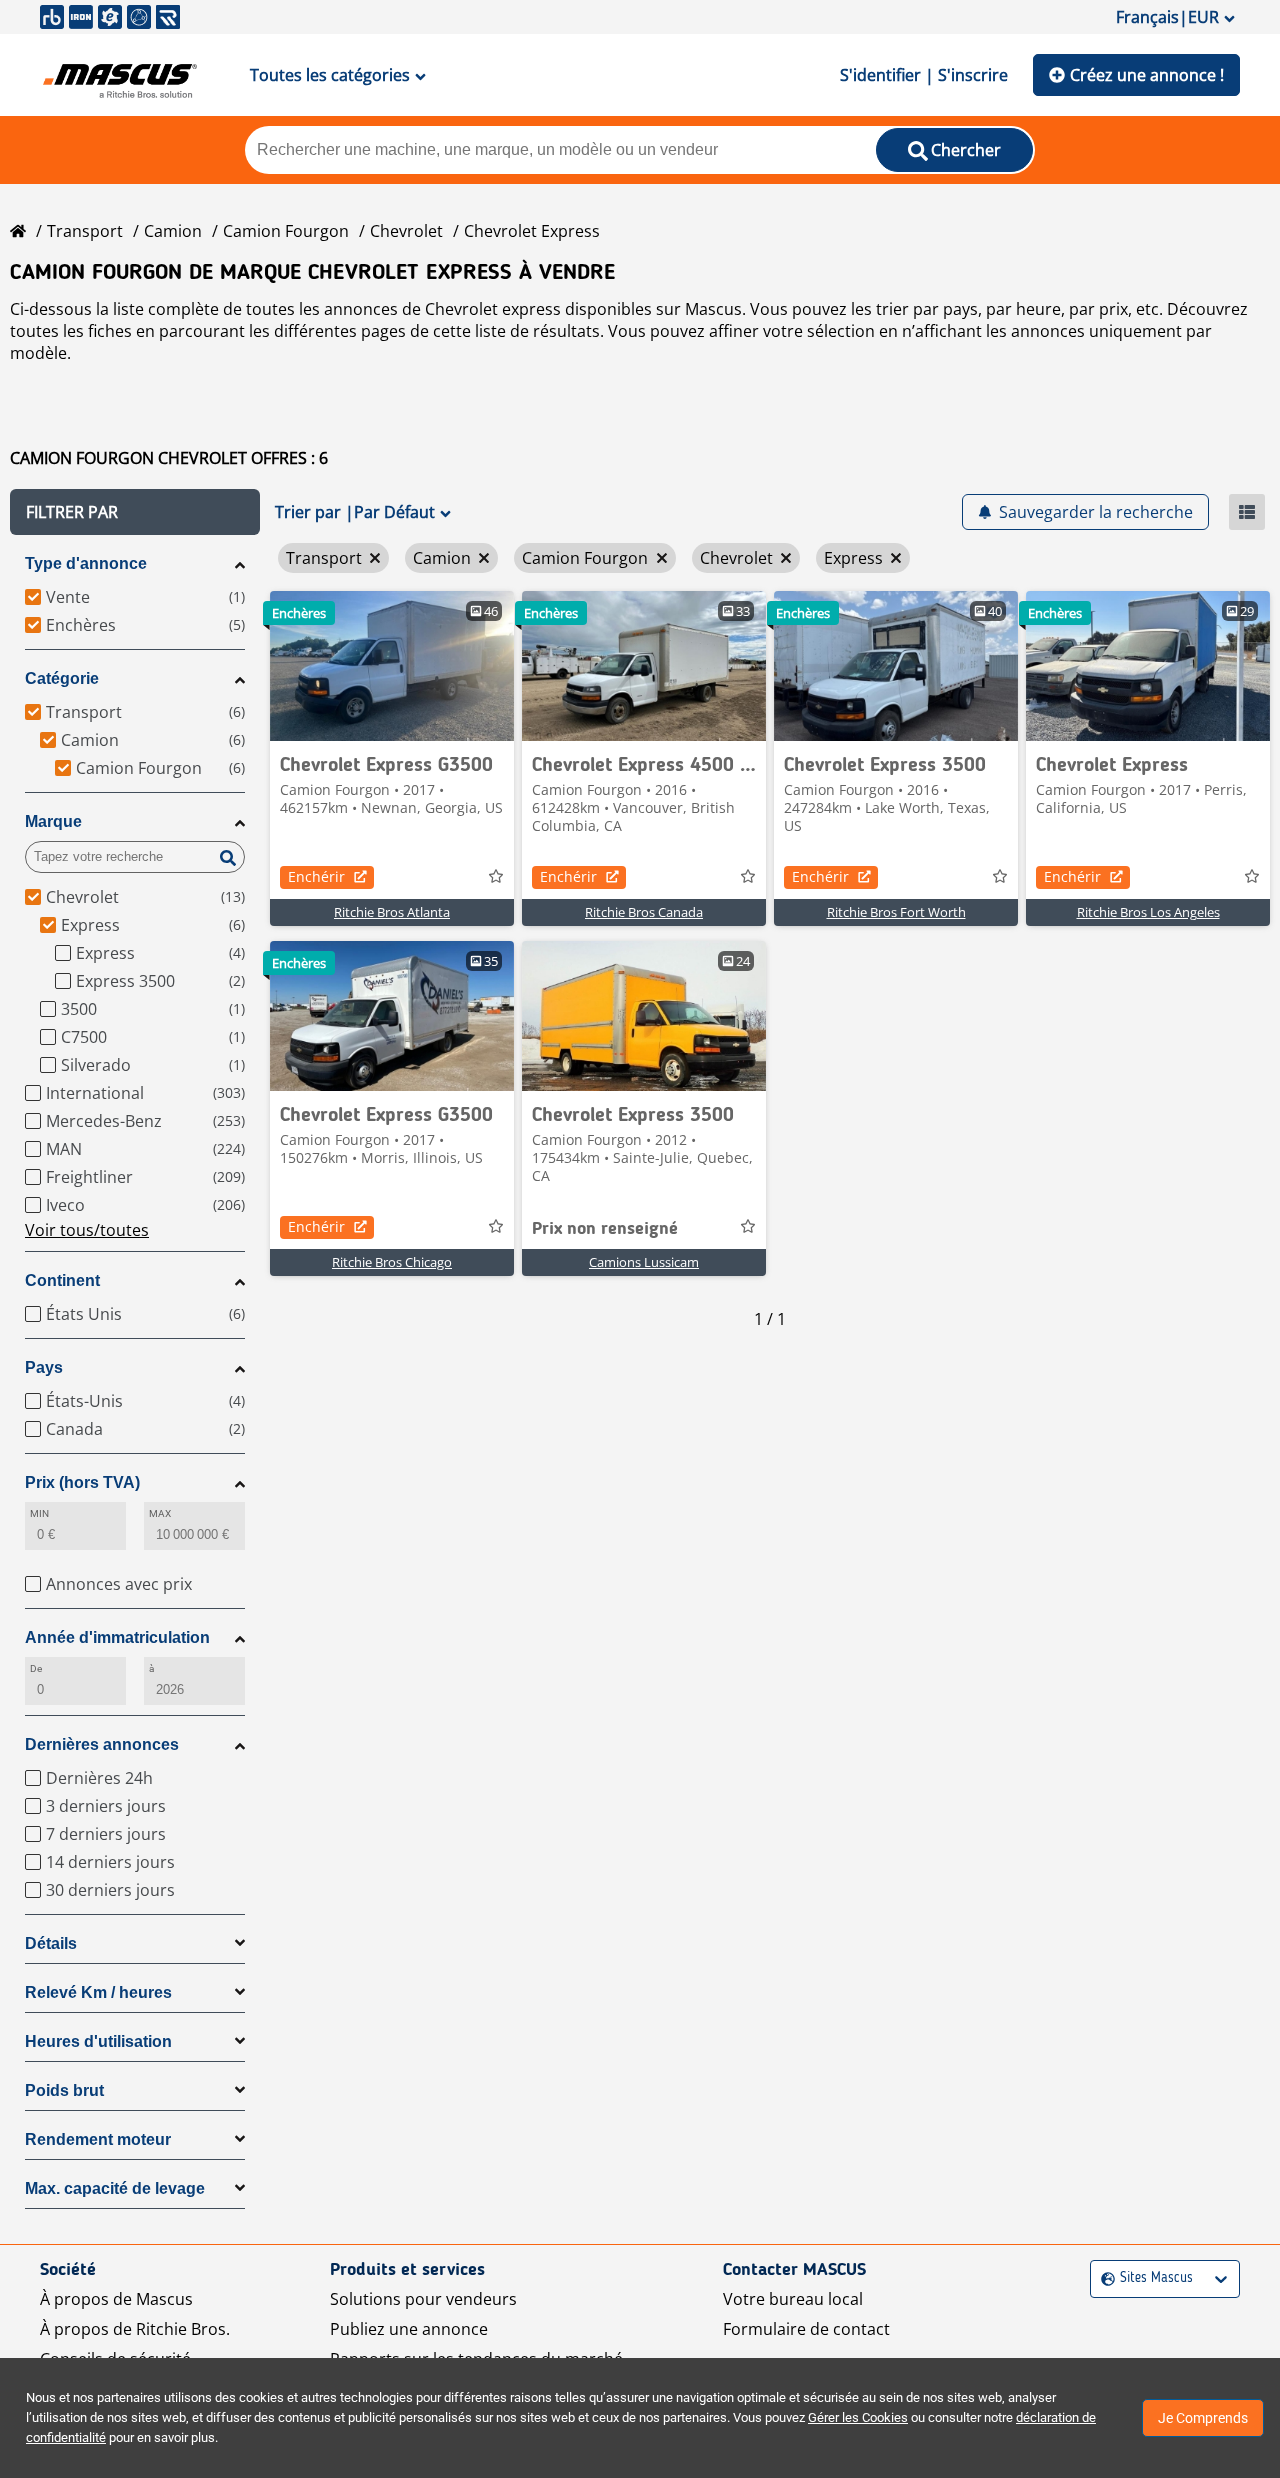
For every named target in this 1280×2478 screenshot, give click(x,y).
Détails (51, 1943)
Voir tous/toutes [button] (87, 1230)
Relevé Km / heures (98, 1992)
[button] (135, 512)
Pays (44, 1367)
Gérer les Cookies (858, 2417)
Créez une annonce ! (1147, 75)
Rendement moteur (98, 2139)
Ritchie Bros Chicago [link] (392, 1262)
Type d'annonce (86, 563)
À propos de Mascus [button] (116, 2299)
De (36, 1668)
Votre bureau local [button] (793, 2299)
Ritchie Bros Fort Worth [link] (896, 912)
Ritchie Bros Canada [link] (644, 912)
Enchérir (316, 876)
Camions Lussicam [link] (644, 1262)
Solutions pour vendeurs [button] (423, 2299)
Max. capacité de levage (115, 2188)
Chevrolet (406, 231)
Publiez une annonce (409, 2329)
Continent (62, 1280)
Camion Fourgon (286, 231)
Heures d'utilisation (98, 2041)
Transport (85, 231)
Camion (173, 231)
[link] (392, 666)
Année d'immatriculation (117, 1637)
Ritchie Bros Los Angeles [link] (1148, 912)
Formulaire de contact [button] (806, 2329)
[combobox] (1103, 2278)
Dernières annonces (102, 1744)
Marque (53, 821)
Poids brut (64, 2090)
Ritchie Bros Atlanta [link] (392, 912)
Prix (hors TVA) (82, 1482)
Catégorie (62, 678)
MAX (160, 1513)
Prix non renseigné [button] (605, 1229)
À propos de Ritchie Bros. (135, 2329)
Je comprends (1203, 2418)
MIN (39, 1513)
